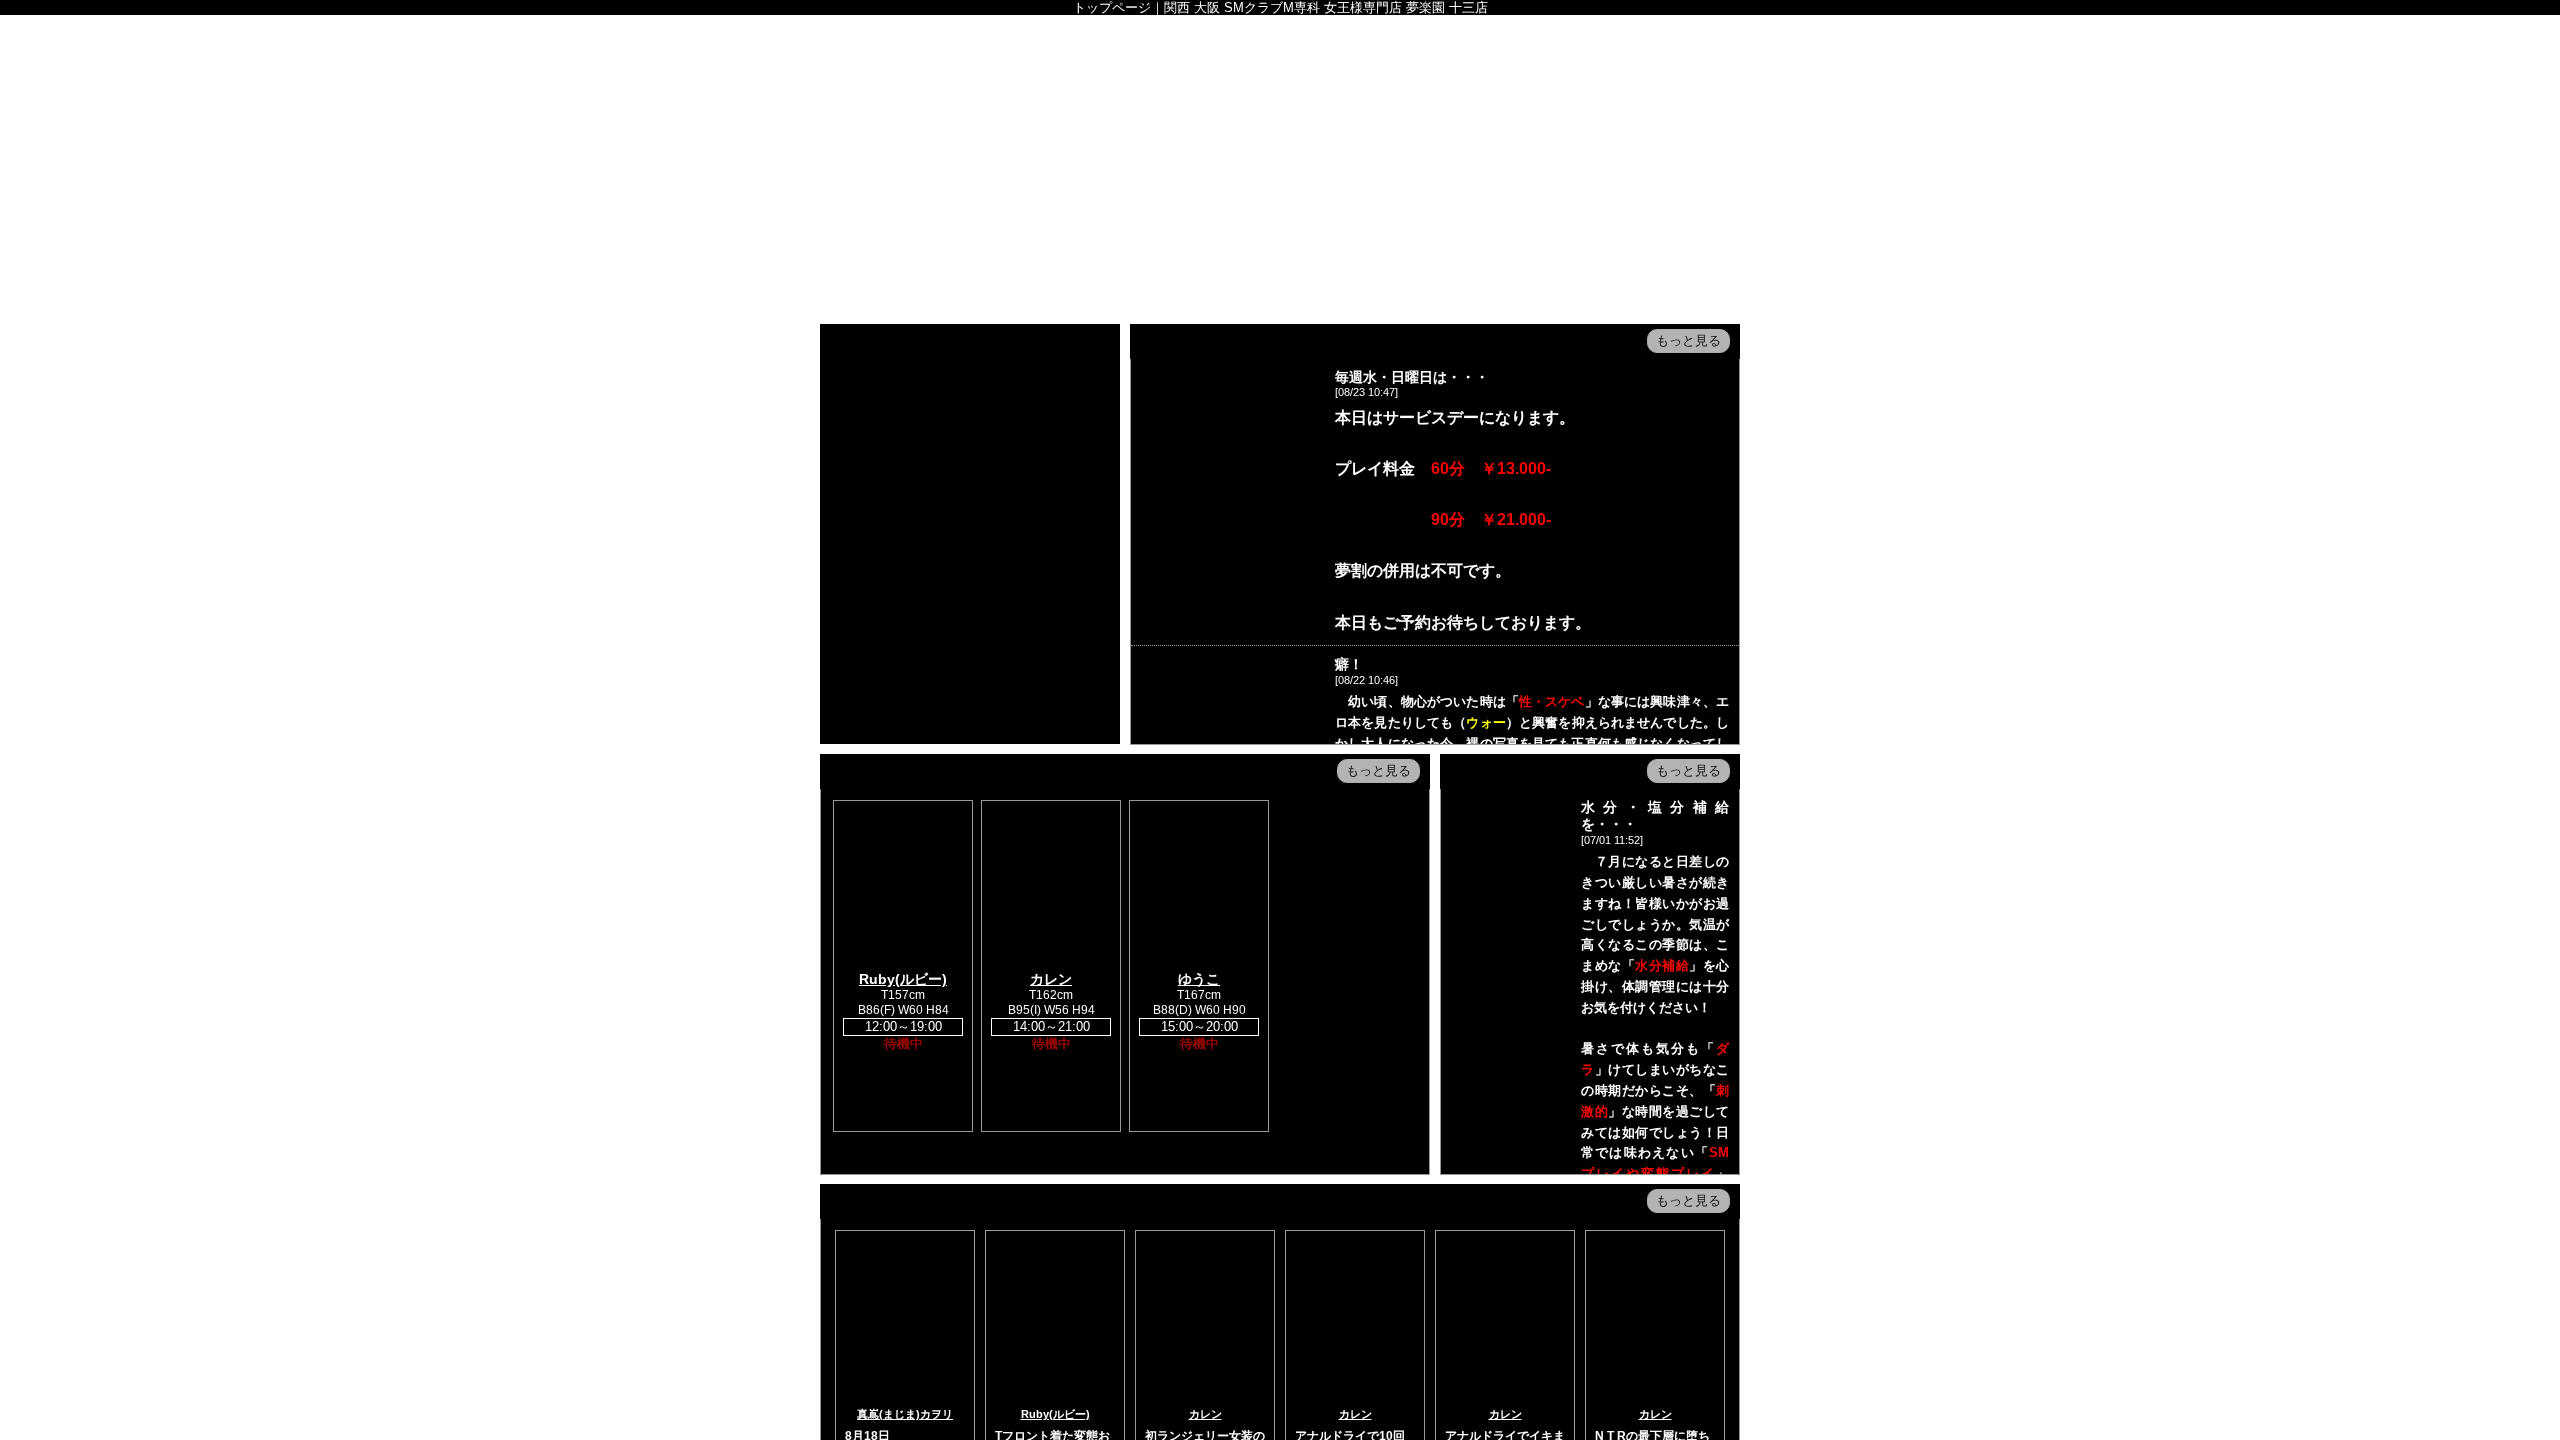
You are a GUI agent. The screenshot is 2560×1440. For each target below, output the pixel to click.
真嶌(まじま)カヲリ (905, 1414)
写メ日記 (1382, 192)
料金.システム (974, 192)
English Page (974, 237)
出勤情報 (1178, 192)
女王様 (1076, 192)
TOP (872, 192)
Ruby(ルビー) (903, 979)
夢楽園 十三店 (1280, 92)
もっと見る (1688, 340)
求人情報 (1178, 237)
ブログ (1586, 192)
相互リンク (1280, 237)
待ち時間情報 (1280, 192)
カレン (1051, 979)
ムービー (1484, 192)
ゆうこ (1199, 979)
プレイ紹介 (872, 237)
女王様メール (1076, 237)
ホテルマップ (1688, 192)
